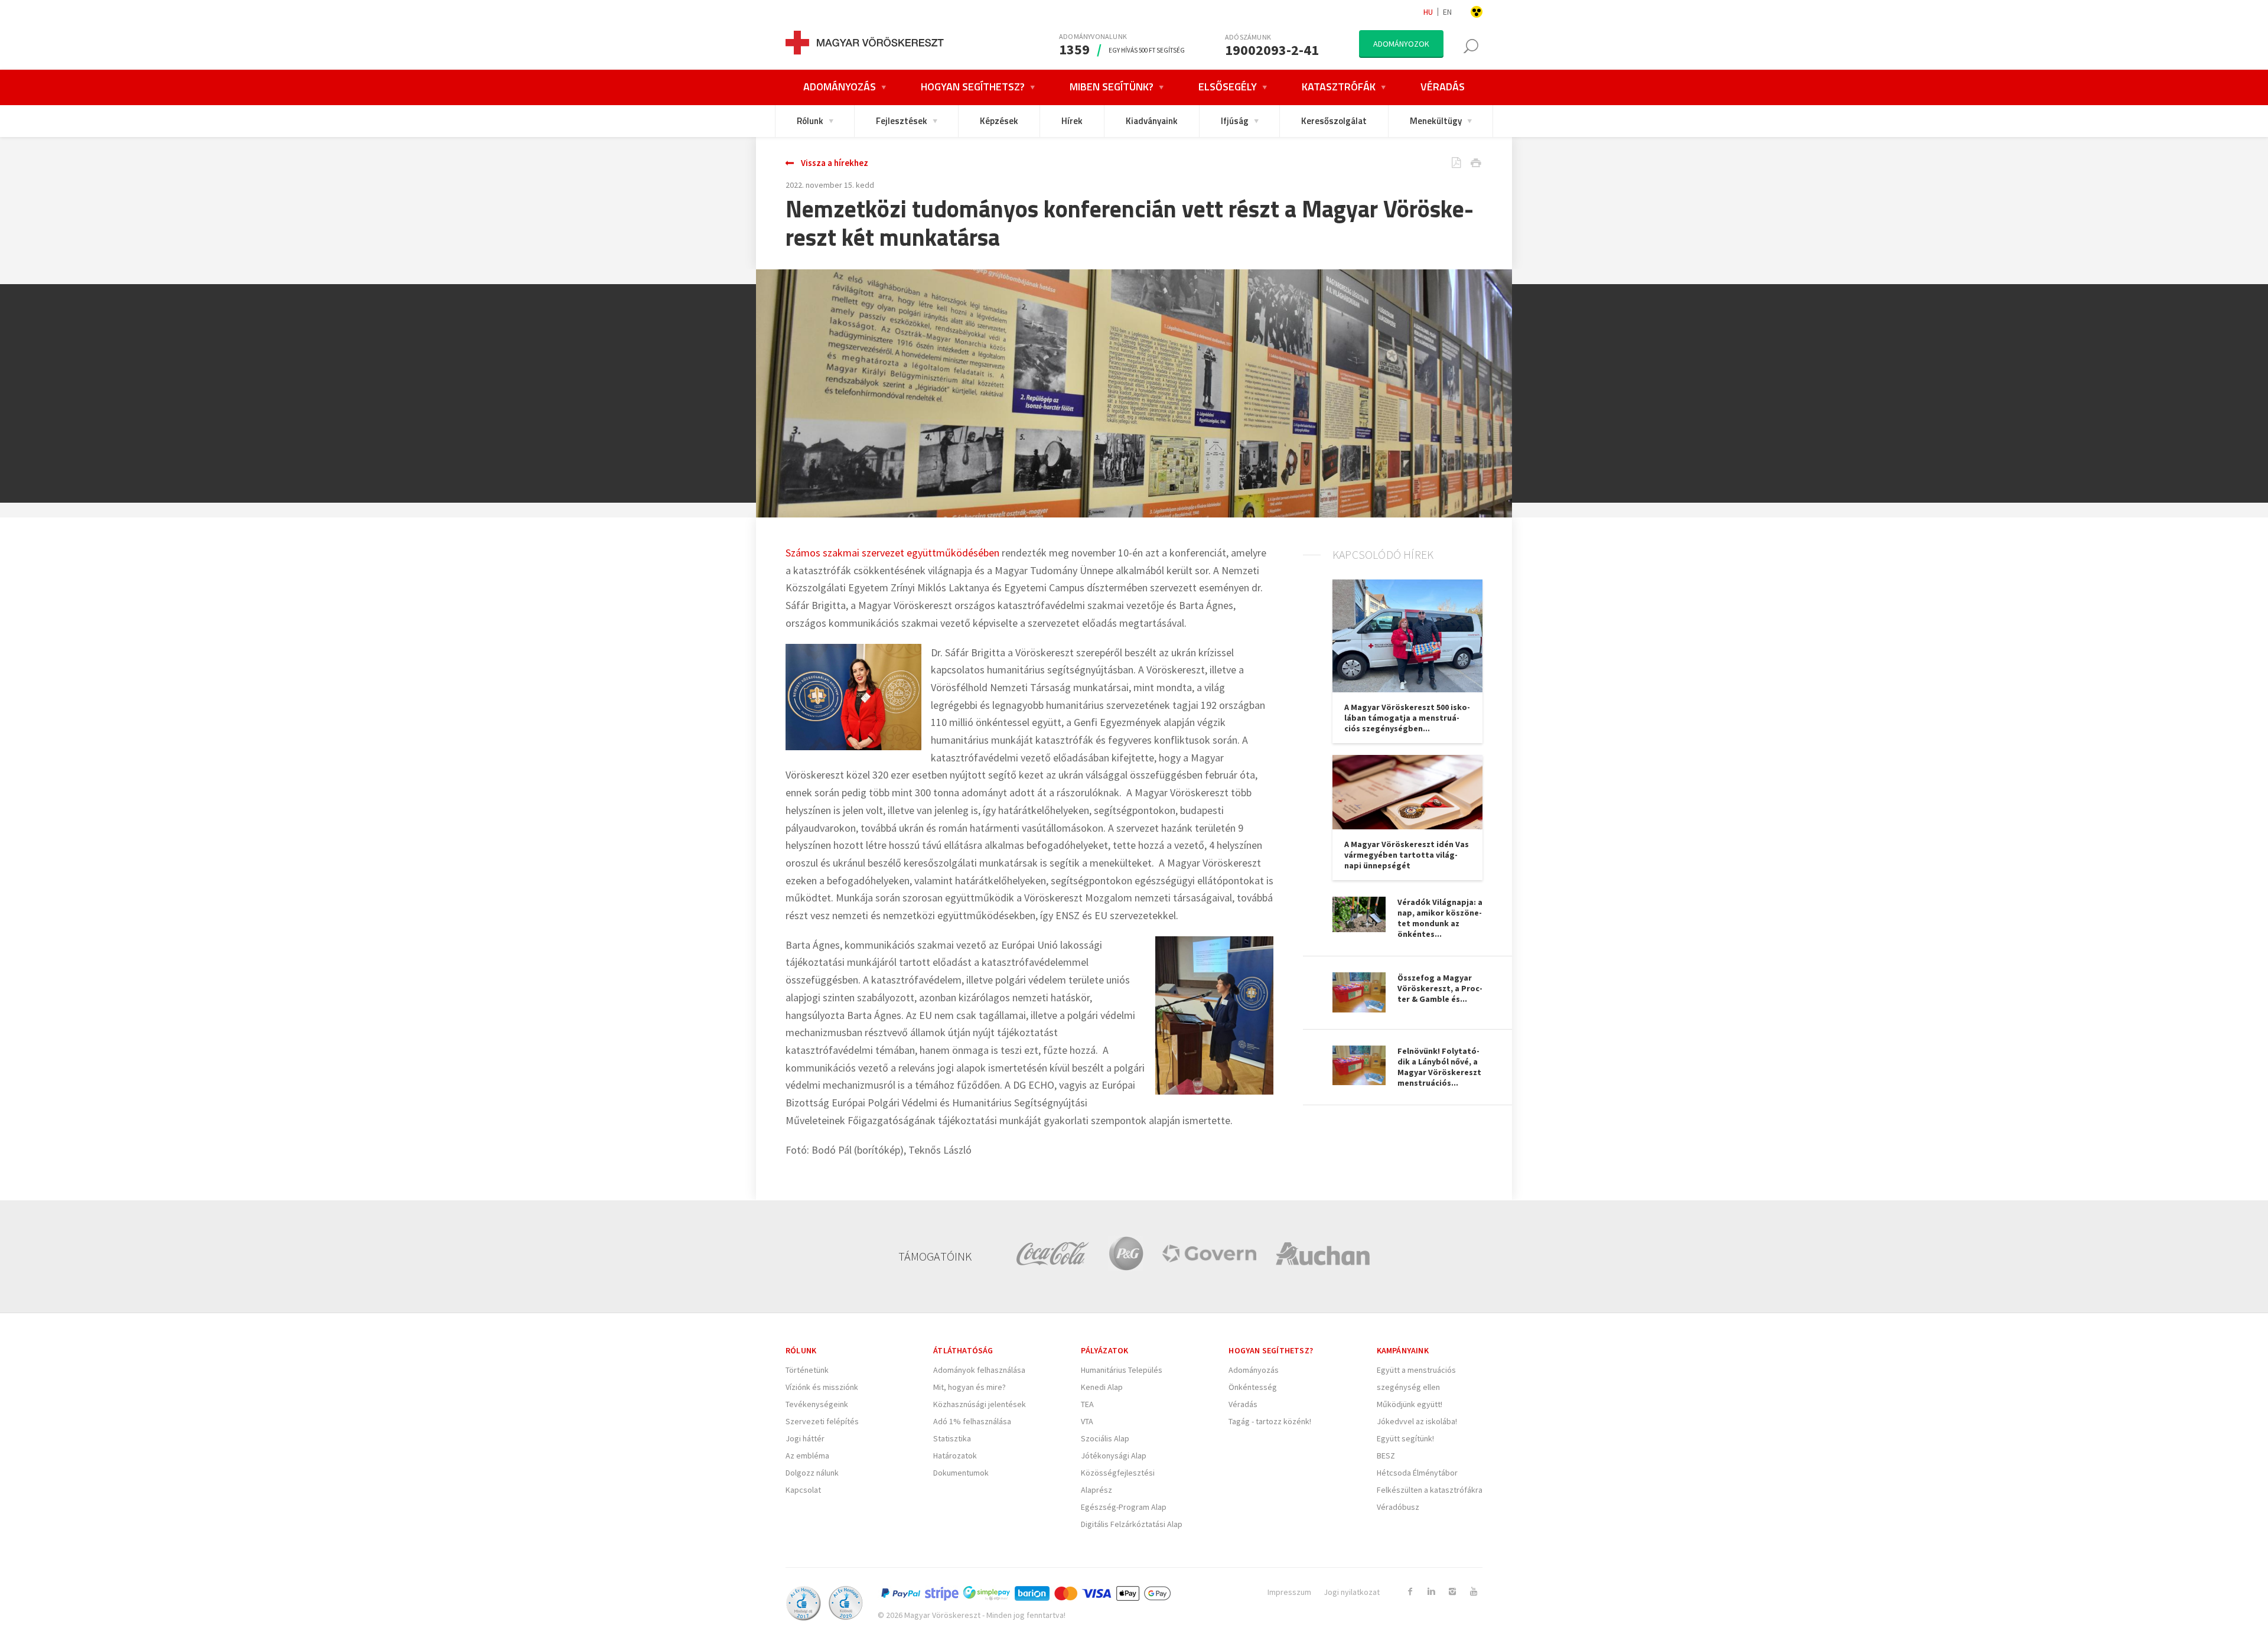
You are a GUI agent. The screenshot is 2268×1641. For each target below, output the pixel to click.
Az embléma (807, 1456)
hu (1428, 12)
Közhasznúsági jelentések (980, 1404)
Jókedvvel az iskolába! (1417, 1421)
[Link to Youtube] (1474, 1591)
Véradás (1243, 1404)
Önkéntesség (1253, 1387)
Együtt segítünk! (1405, 1438)
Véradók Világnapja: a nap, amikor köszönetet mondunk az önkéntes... (1440, 918)
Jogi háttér (805, 1438)
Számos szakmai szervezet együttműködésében (892, 553)
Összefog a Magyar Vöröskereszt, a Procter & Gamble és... (1440, 988)
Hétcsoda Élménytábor (1417, 1473)
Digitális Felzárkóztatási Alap (1132, 1524)
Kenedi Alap (1102, 1387)
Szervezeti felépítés (822, 1421)
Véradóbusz (1398, 1507)
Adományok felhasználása (979, 1370)
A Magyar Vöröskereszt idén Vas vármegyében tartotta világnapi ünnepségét (1407, 855)
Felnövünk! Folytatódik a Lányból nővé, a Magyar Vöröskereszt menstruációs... (1439, 1067)
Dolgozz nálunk (812, 1473)
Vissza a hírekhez (835, 163)
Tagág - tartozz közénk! (1270, 1421)
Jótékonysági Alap (1114, 1456)
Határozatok (955, 1456)
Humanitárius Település (1122, 1370)
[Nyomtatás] (1467, 164)
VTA (1087, 1421)
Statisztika (952, 1438)
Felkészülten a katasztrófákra (1430, 1490)
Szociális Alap (1105, 1438)
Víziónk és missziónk (822, 1387)
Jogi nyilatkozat (1352, 1592)
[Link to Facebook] (1410, 1591)
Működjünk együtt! (1410, 1404)
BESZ (1386, 1456)
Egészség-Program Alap (1124, 1507)
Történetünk (807, 1370)
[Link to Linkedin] (1431, 1591)
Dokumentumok (961, 1473)
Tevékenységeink (817, 1404)
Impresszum (1289, 1592)
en (1447, 12)
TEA (1087, 1404)
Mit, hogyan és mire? (970, 1387)
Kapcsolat (803, 1490)
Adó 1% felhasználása (972, 1421)
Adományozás (1254, 1370)
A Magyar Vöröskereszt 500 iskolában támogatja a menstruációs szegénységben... (1407, 718)
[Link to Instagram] (1452, 1591)
